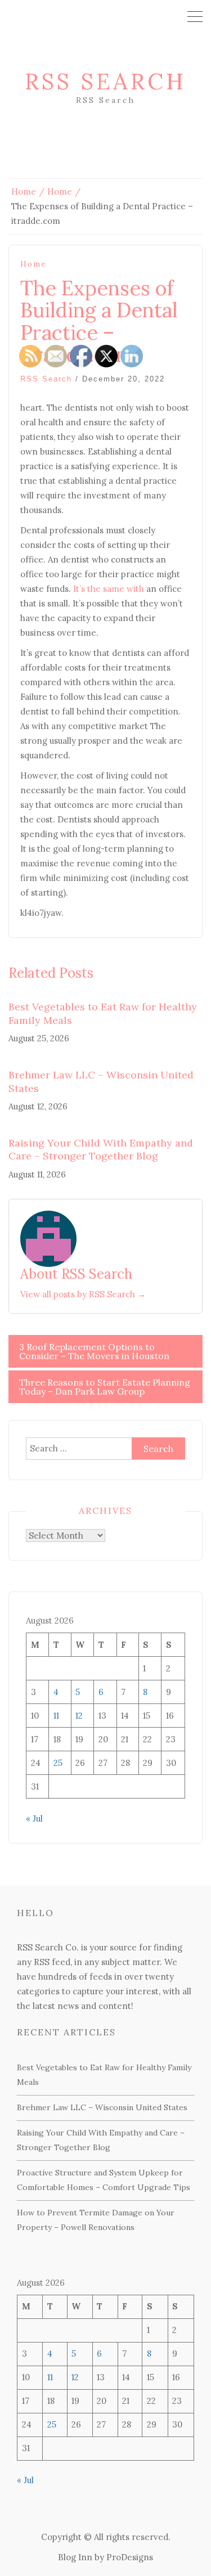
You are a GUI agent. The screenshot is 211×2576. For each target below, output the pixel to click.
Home (33, 264)
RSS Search (105, 81)
